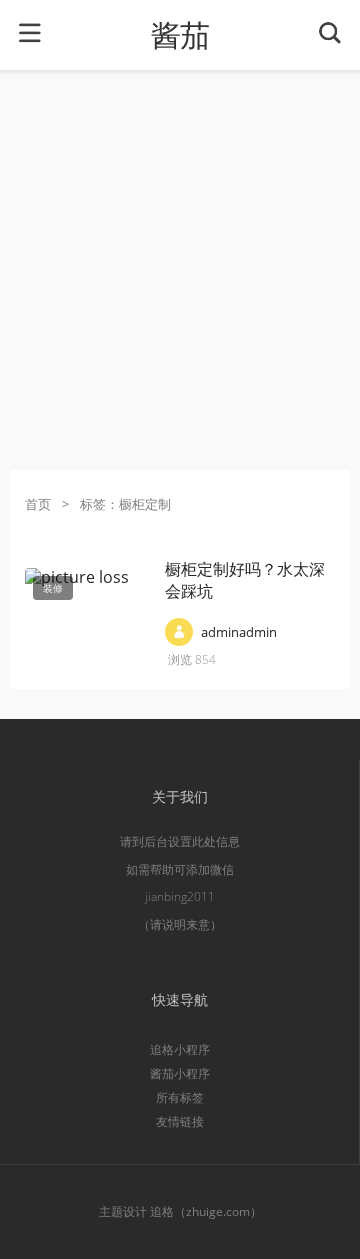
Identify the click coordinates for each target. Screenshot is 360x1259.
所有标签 (180, 1097)
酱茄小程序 (180, 1073)
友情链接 (180, 1121)
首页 (38, 504)
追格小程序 (180, 1049)
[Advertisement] (180, 270)
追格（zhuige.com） (206, 1211)
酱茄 (180, 35)
